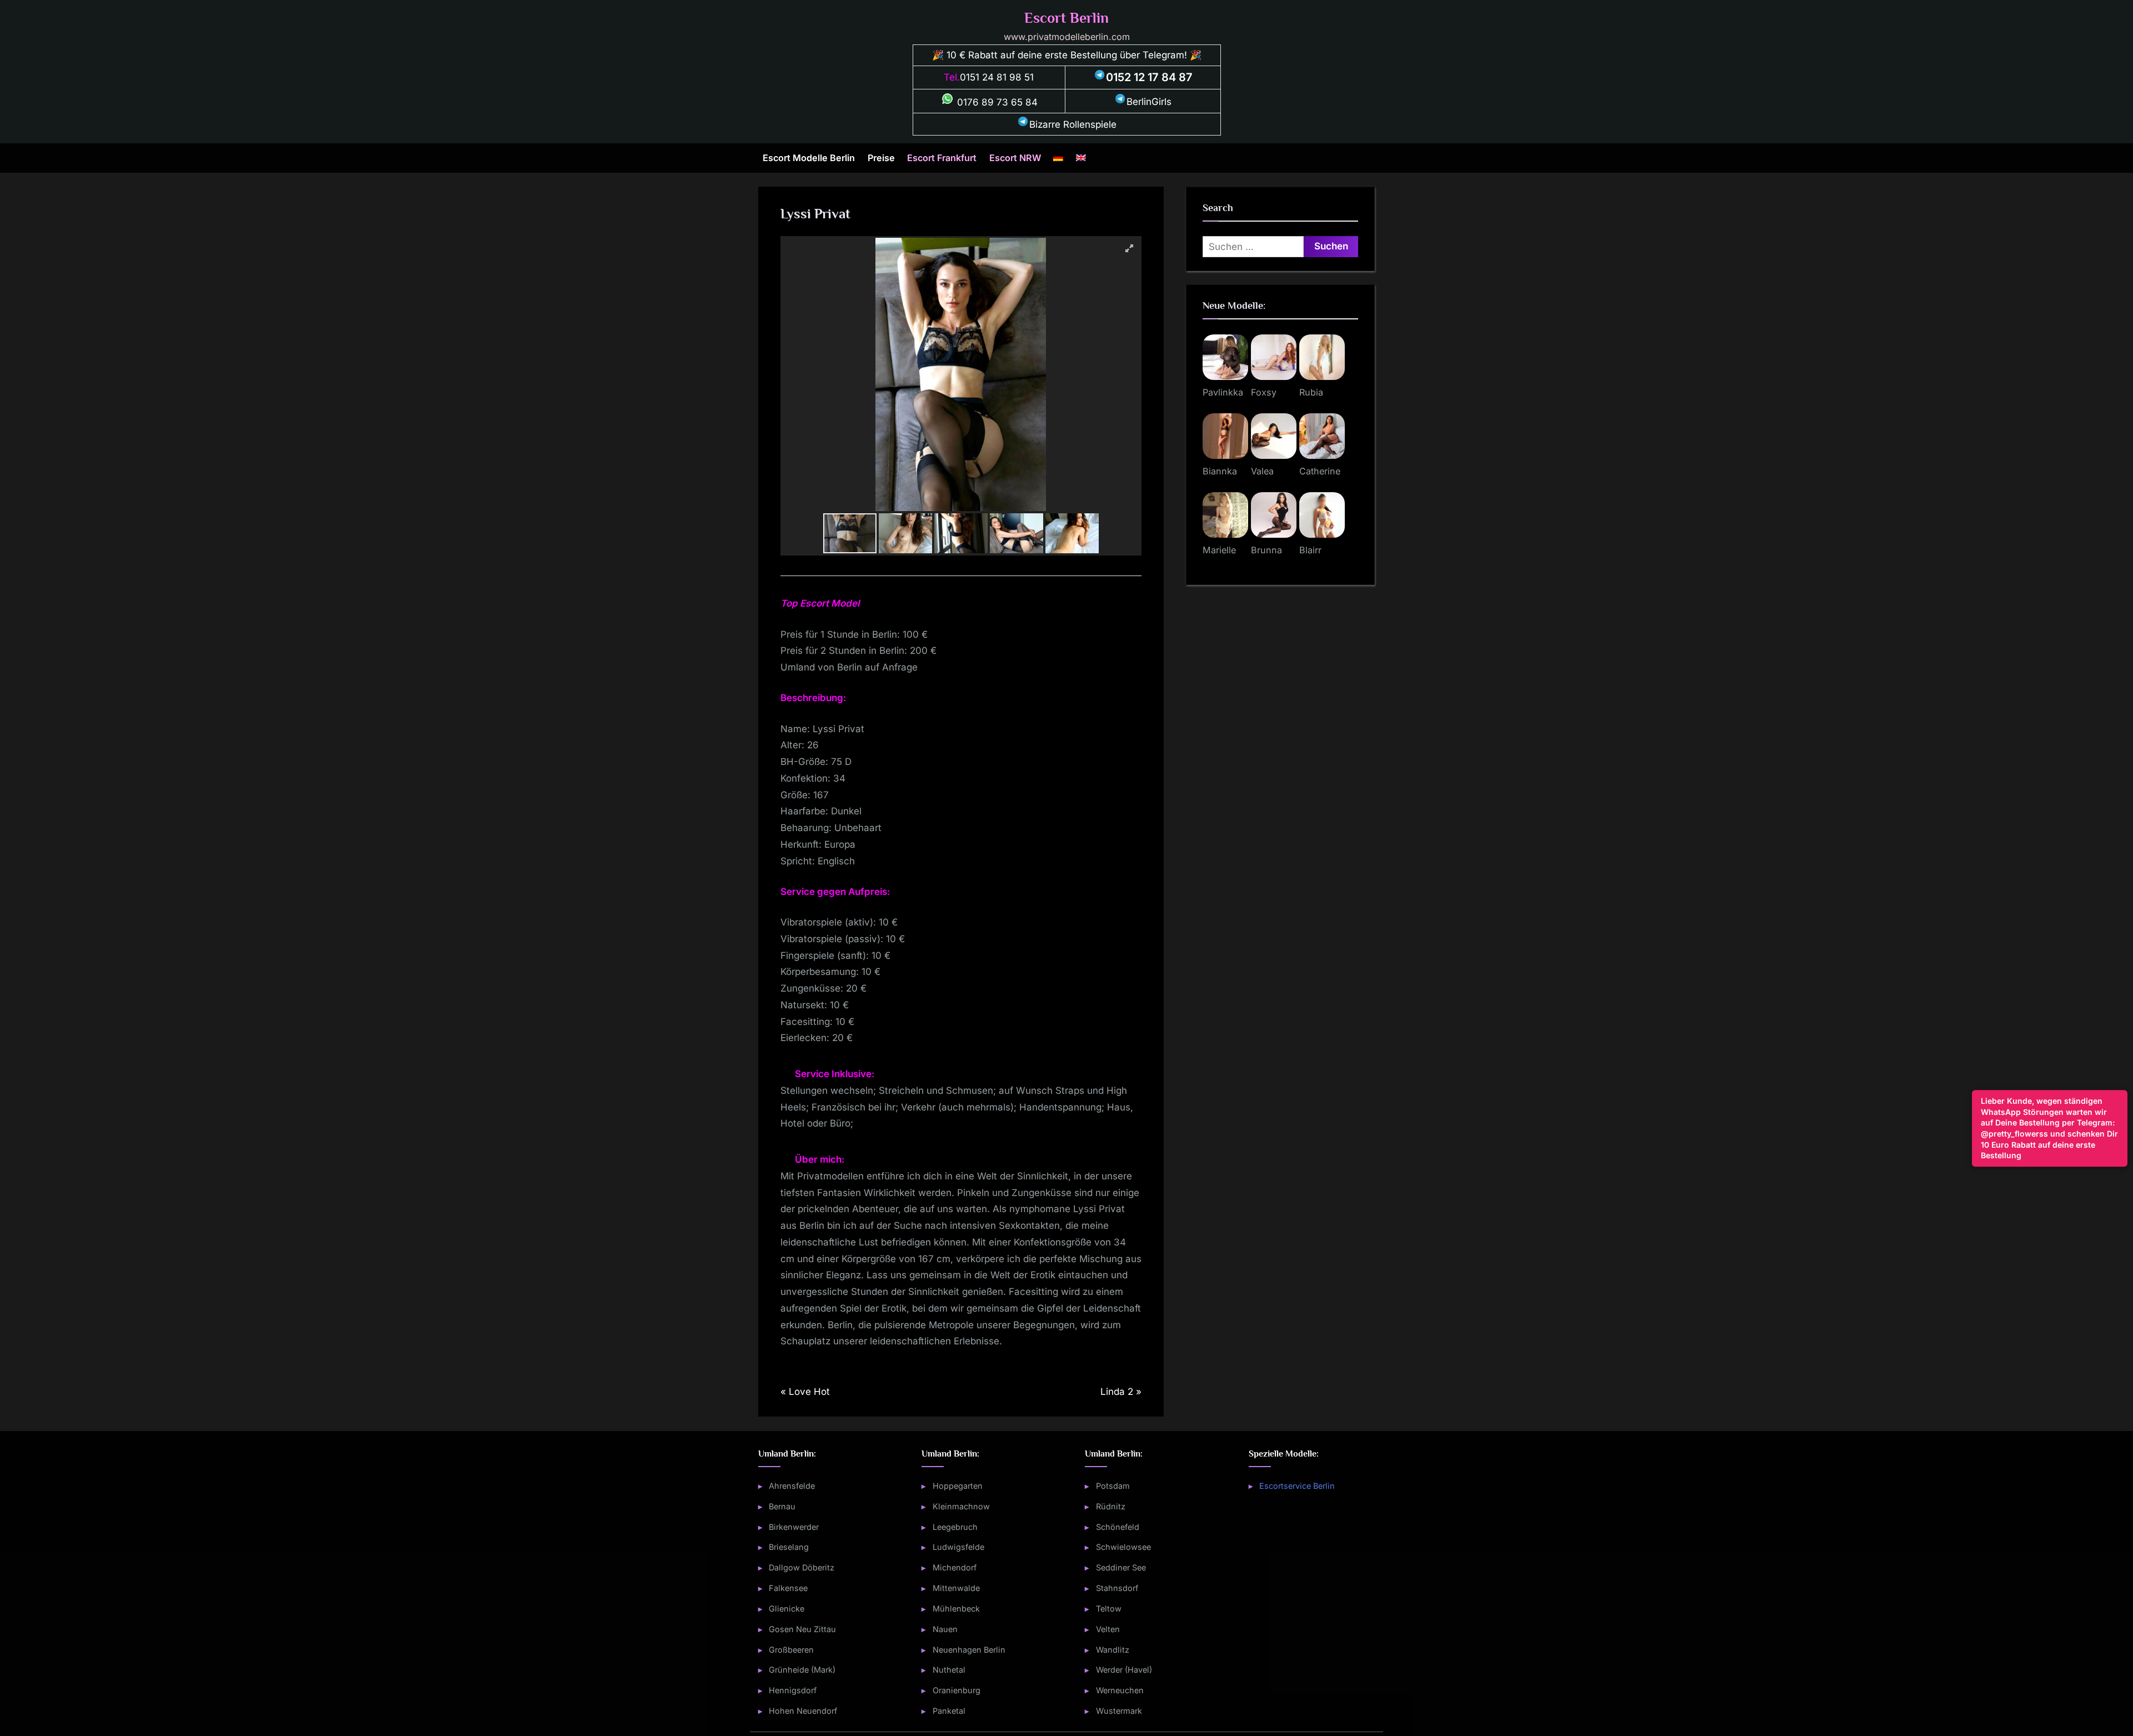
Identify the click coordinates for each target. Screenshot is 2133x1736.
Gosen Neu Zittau (802, 1629)
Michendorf (955, 1567)
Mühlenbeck (956, 1609)
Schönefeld (1118, 1527)
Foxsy (1264, 392)
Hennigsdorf (793, 1690)
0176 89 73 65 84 (996, 102)
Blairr (1310, 550)
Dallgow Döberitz (802, 1567)
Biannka (1220, 471)
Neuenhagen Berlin (969, 1650)
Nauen (945, 1629)
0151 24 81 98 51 (997, 77)
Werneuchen (1120, 1690)
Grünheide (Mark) (802, 1670)
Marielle (1219, 550)
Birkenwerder (794, 1527)
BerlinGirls (1149, 102)
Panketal (949, 1711)
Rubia (1311, 392)
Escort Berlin (1066, 18)
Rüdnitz (1111, 1506)
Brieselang (789, 1547)
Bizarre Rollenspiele (1073, 124)
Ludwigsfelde (958, 1547)
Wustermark (1119, 1711)
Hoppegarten (958, 1486)
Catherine (1320, 471)
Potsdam (1113, 1486)
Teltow (1109, 1609)
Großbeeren (791, 1650)
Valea (1262, 471)
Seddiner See (1121, 1567)
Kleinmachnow (961, 1506)
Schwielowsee (1123, 1547)
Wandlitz (1113, 1650)
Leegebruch (955, 1527)
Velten (1108, 1629)
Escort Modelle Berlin (809, 158)
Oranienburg (957, 1690)
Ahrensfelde (792, 1486)
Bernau (782, 1506)
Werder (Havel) (1124, 1670)
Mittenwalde (956, 1588)
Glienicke (787, 1609)
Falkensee (788, 1588)
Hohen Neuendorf (803, 1711)
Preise (881, 158)
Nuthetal (949, 1670)
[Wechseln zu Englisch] (1081, 158)
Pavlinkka (1223, 392)
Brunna (1266, 550)
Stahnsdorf (1117, 1588)
